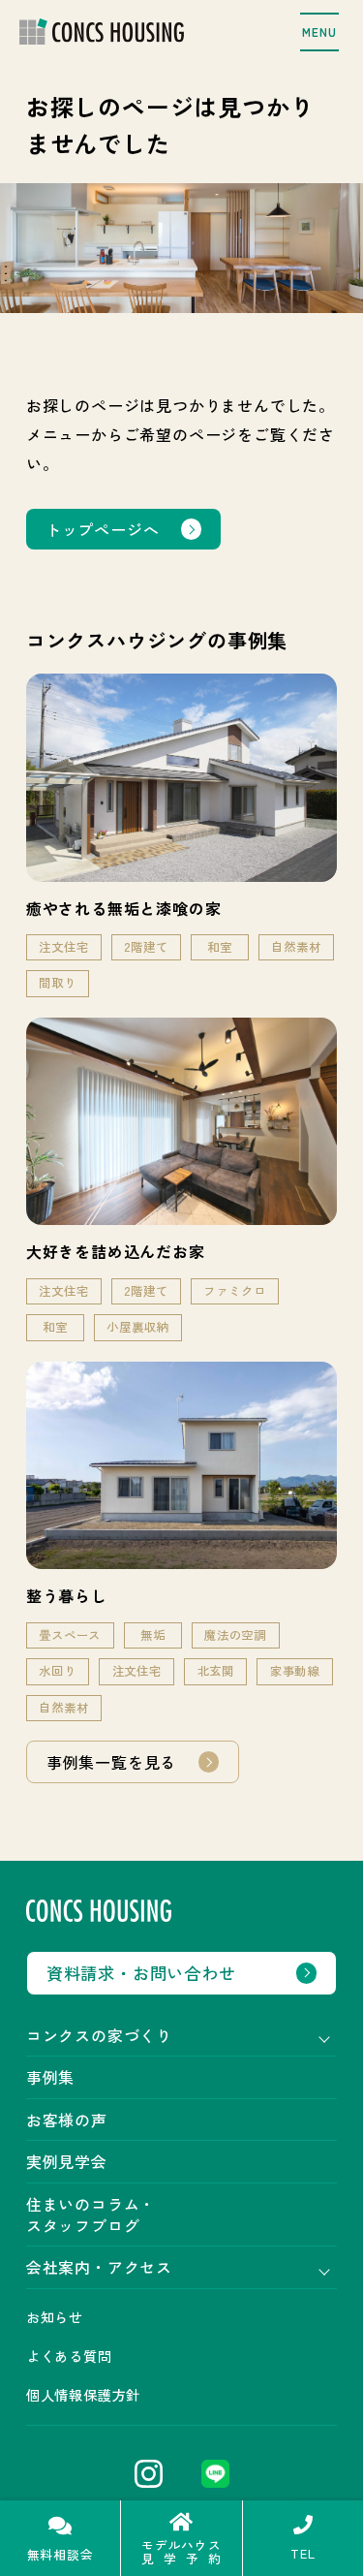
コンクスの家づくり (99, 2035)
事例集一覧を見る (111, 1762)
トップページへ (103, 529)
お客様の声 (67, 2120)
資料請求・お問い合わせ (141, 1973)
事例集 (50, 2077)
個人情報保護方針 (83, 2395)
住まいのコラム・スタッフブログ (91, 2215)
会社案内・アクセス (99, 2267)
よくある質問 (69, 2356)
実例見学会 (67, 2161)
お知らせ (55, 2317)
